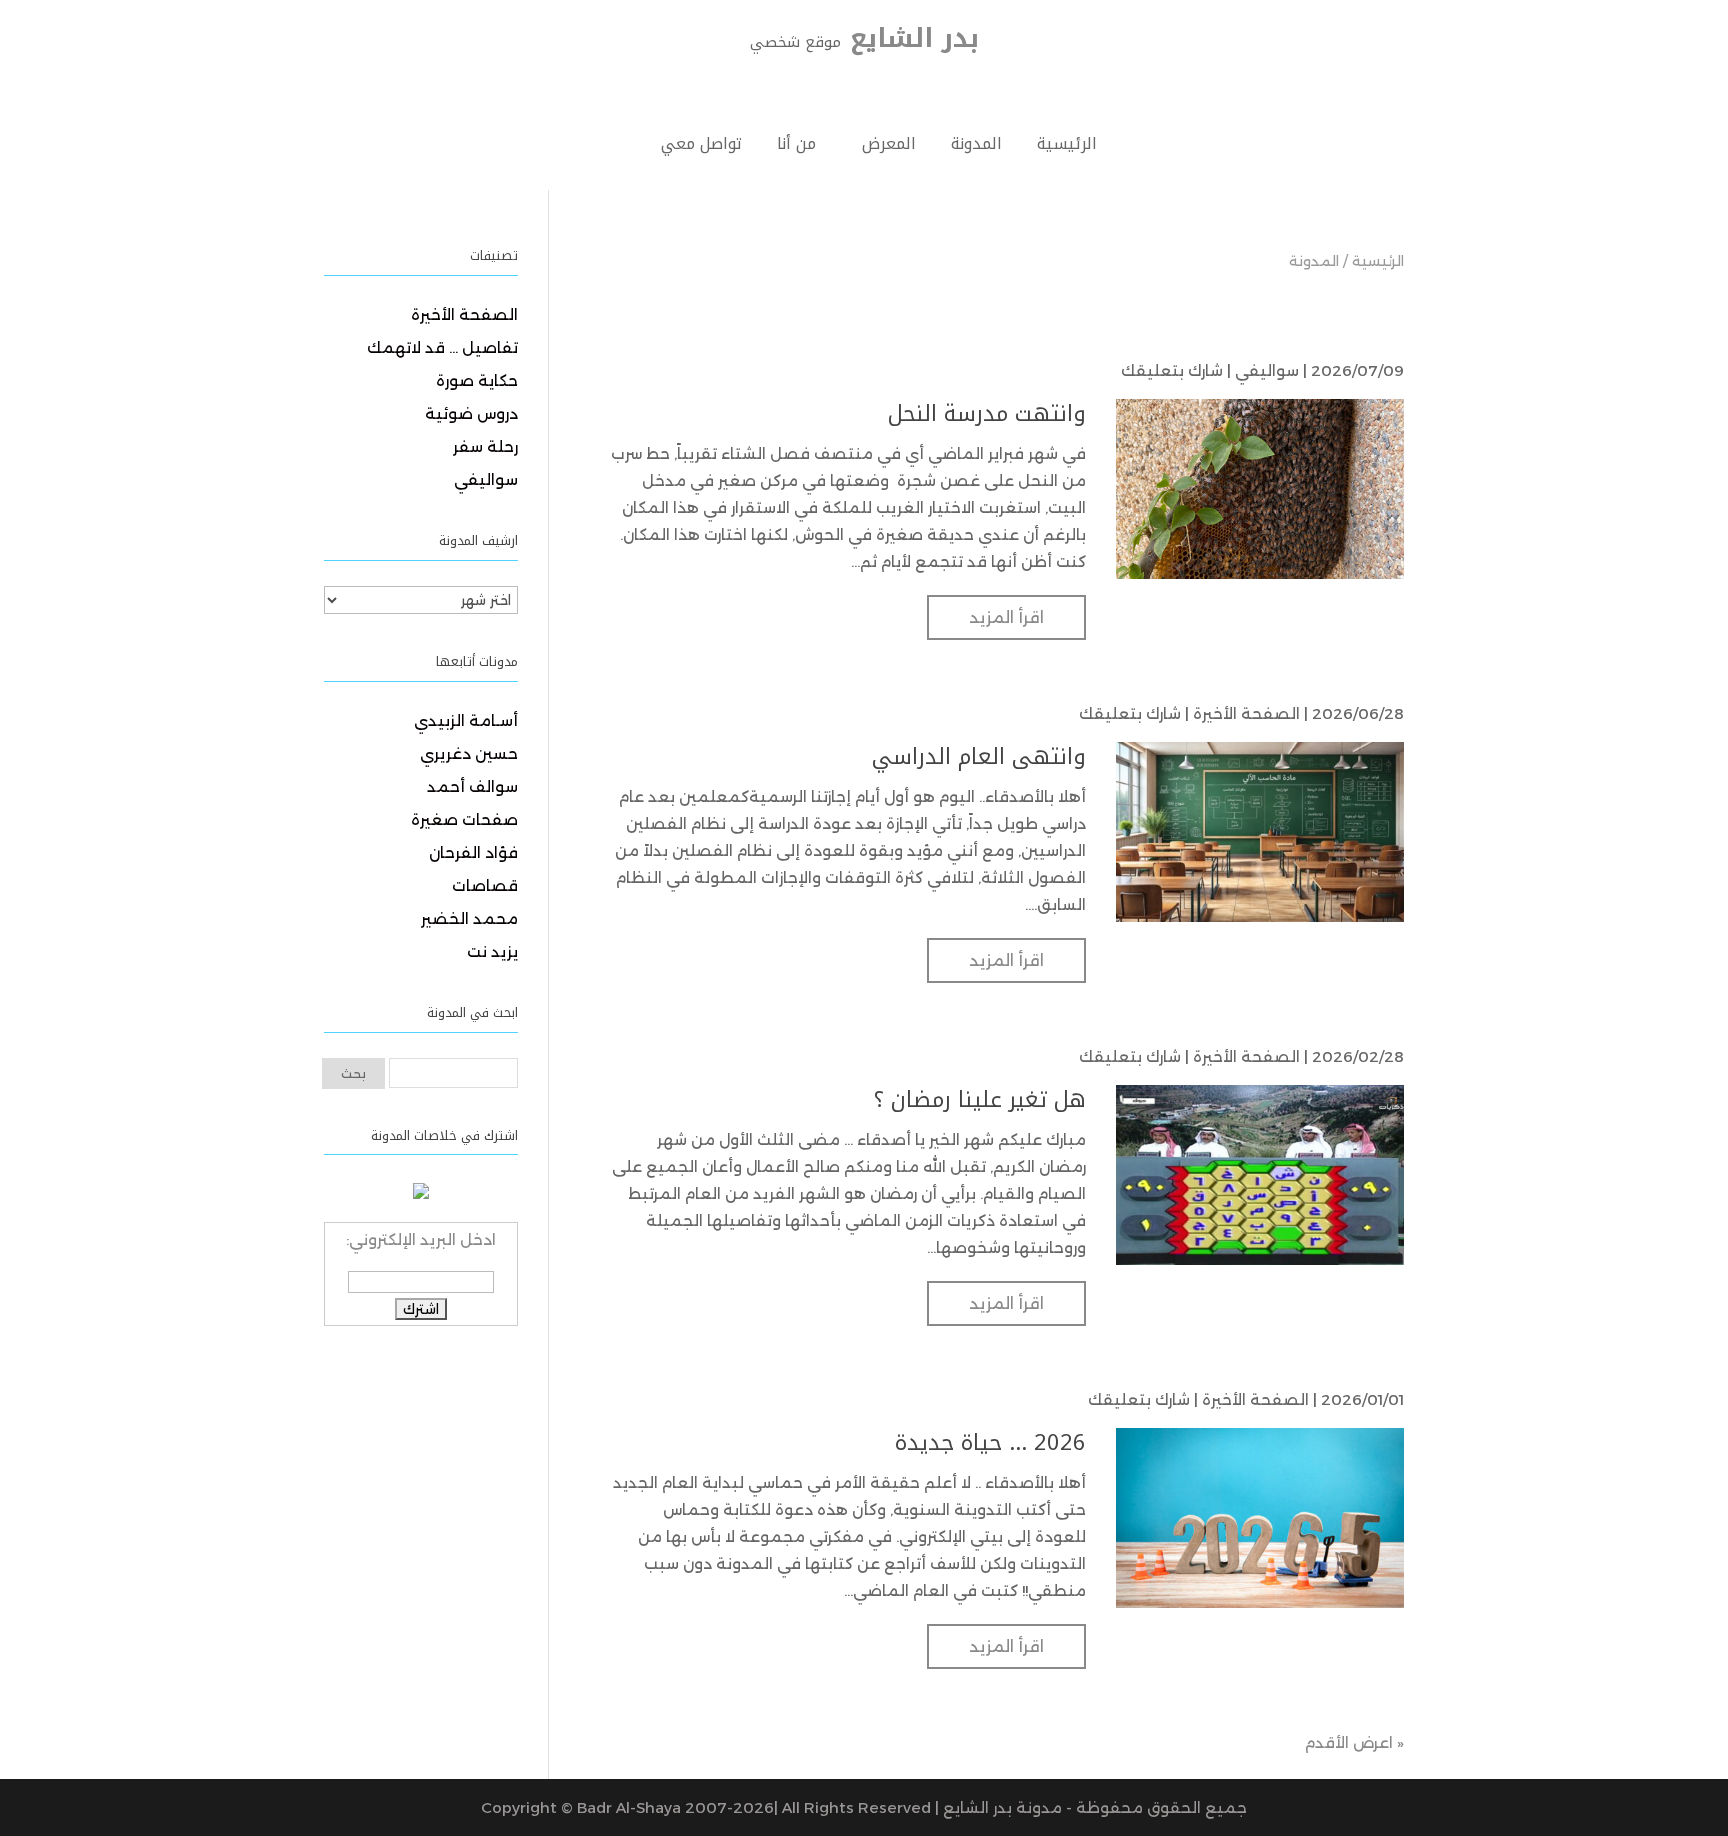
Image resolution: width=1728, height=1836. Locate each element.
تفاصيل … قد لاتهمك (442, 347)
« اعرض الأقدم (1354, 1742)
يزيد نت (492, 951)
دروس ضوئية (471, 413)
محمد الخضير (469, 918)
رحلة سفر (485, 446)
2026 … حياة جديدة (990, 1443)
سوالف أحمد (472, 786)
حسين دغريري (469, 753)
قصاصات (485, 885)
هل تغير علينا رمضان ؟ (980, 1100)
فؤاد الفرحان (473, 852)
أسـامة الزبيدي (466, 720)
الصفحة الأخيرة (1246, 713)
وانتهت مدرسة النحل (987, 414)
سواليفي (1267, 370)
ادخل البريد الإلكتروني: (421, 1239)
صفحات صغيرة (464, 819)
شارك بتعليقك (1172, 370)
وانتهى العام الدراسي (979, 757)
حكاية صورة (477, 380)
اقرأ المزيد (1006, 617)
